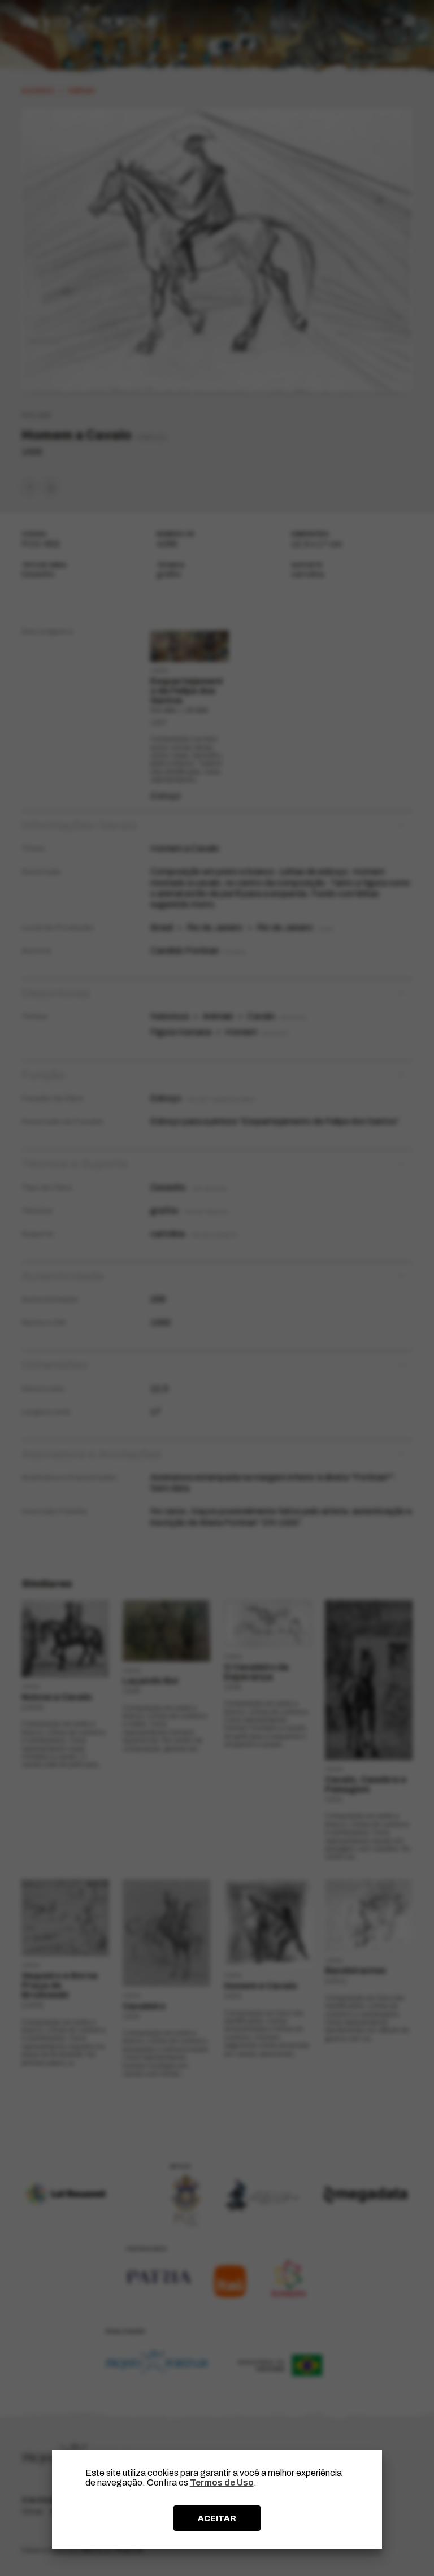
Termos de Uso (222, 2482)
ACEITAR (217, 2518)
